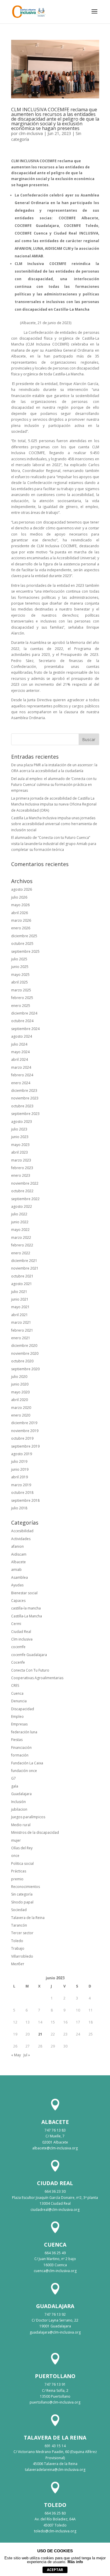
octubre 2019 (22, 1438)
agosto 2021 (22, 1284)
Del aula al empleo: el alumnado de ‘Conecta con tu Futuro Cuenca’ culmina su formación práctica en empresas (54, 785)
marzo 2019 (21, 1485)
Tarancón (19, 1925)
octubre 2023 (22, 1106)
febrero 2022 (22, 1245)
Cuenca (17, 1693)
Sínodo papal (22, 1902)
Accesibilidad (22, 1531)
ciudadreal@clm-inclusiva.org (55, 2210)
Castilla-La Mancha (27, 1616)
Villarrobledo (22, 1956)
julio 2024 (19, 1044)
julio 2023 (19, 1129)
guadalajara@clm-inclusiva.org (55, 2332)
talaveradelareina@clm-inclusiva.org (55, 2470)
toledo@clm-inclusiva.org (55, 2531)
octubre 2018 (22, 1493)
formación (20, 1755)
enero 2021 (21, 1338)
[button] (94, 15)
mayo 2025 (20, 975)
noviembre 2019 (25, 1431)
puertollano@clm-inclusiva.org (55, 2402)
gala (15, 1786)
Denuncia (19, 1701)
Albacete (18, 1562)
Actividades (21, 1539)
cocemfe (18, 1647)
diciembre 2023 (24, 1091)
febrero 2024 (22, 1075)
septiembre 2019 (25, 1446)
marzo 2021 (21, 1322)
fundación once (24, 1771)
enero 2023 (21, 1175)
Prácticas (19, 1871)
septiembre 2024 (25, 1029)
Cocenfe (18, 1662)
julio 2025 (19, 959)
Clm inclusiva (22, 1639)
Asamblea (20, 1577)
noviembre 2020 (25, 1353)
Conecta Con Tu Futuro (30, 1670)
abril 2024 (20, 1059)
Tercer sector (22, 1933)
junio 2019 (20, 1469)
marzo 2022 (21, 1237)
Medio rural (21, 1825)
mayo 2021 (20, 1307)
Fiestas (17, 1740)
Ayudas (17, 1585)
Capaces (18, 1601)
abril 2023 (20, 1152)
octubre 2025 (22, 944)
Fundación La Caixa (27, 1763)
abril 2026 (20, 913)
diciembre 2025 (24, 936)
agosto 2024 (22, 1036)
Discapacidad (23, 1709)
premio (17, 1879)
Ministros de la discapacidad (35, 1832)
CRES (15, 1685)
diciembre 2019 (24, 1423)
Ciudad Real (21, 1632)
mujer (16, 1840)
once (15, 1856)
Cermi (16, 1624)
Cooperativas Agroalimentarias (37, 1678)
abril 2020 (20, 1400)
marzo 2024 (21, 1067)
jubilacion (19, 1809)
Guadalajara (21, 1794)
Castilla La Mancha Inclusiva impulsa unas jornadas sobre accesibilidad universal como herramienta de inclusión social (54, 824)
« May (16, 2055)
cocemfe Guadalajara (29, 1655)
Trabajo (18, 1948)
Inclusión (18, 1802)
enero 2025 (21, 1006)
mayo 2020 (20, 1392)
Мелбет (18, 1964)
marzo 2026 (21, 920)
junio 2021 (20, 1299)
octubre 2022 (22, 1191)
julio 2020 (19, 1377)
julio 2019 (19, 1461)
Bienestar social (24, 1593)
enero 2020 (21, 1415)
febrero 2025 (22, 998)
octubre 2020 (22, 1361)
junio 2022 (20, 1222)
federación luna (24, 1732)
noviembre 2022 (25, 1183)
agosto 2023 (22, 1122)
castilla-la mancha (26, 1608)
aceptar (55, 2570)
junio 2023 (20, 1137)
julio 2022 (19, 1214)
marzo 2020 (21, 1408)
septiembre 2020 (25, 1369)
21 (40, 2034)
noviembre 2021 (25, 1268)
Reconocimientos (26, 1887)
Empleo (17, 1717)
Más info (75, 2562)
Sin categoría (22, 1894)
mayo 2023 (20, 1145)
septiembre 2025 (25, 951)
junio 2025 (20, 967)
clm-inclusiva (31, 133)
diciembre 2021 (24, 1261)
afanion (17, 1546)
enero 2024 (21, 1083)
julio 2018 (19, 1508)
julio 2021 (19, 1292)
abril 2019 (20, 1477)
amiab (16, 1570)
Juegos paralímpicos (28, 1817)
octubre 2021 (22, 1276)
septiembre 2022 (25, 1199)
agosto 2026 (22, 889)
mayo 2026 (20, 905)
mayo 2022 (20, 1230)
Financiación (21, 1748)
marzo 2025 (21, 990)
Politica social (22, 1863)
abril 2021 (20, 1315)
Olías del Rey (22, 1848)
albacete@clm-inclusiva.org (55, 2148)
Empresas (19, 1724)
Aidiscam (19, 1554)
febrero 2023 (22, 1168)
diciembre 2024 (24, 1013)
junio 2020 (20, 1384)
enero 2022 (21, 1253)
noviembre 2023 (25, 1098)
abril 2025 (20, 982)
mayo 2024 (20, 1052)
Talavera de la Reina (28, 1918)
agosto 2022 (22, 1206)
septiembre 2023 (25, 1114)
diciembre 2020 (24, 1346)
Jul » (27, 2055)
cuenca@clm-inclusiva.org (55, 2271)
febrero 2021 (22, 1330)
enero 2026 (21, 928)
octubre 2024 (22, 1021)
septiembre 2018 (25, 1500)
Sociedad (19, 1910)
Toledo (17, 1941)
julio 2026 (19, 897)
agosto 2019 (22, 1454)
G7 (13, 1778)
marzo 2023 (21, 1160)
